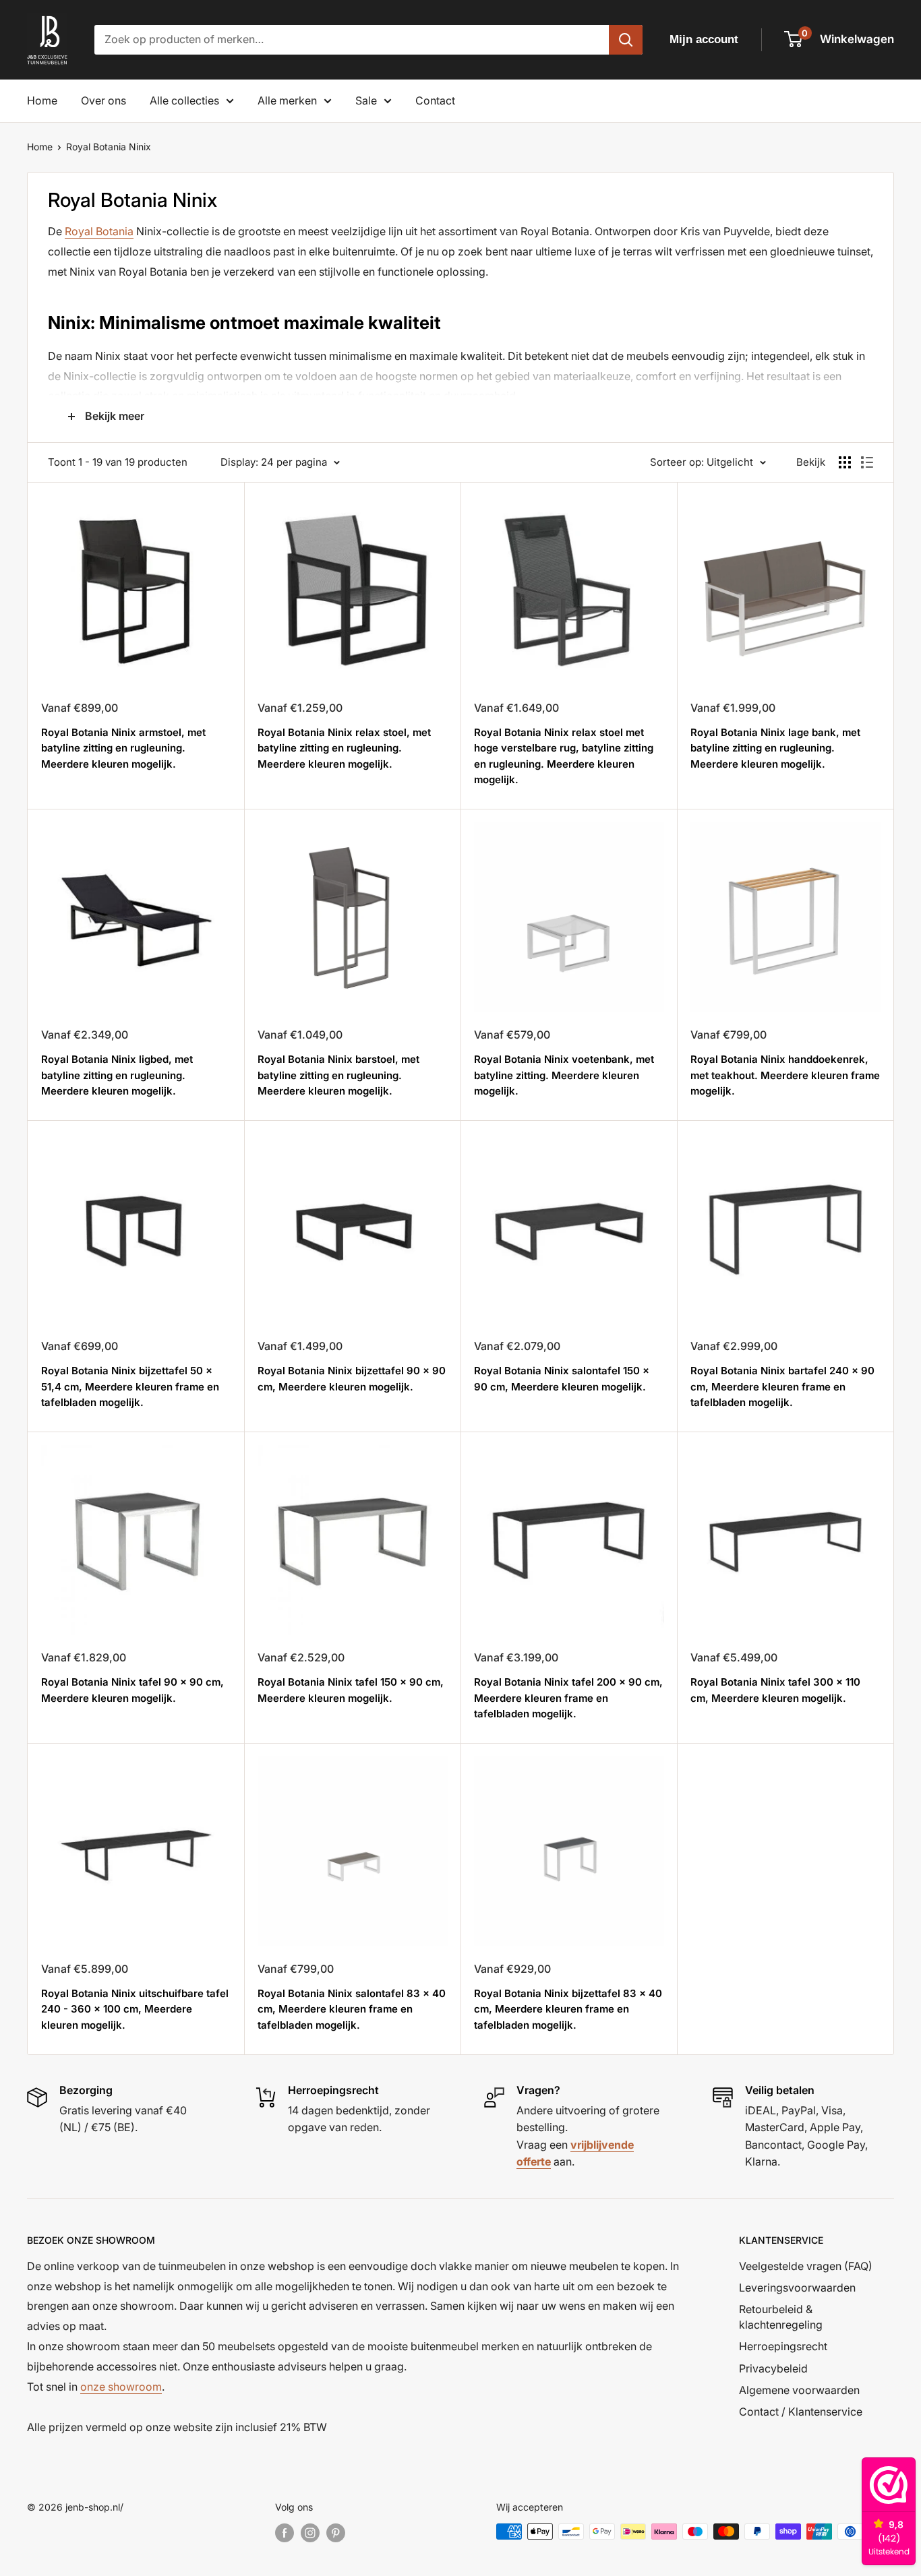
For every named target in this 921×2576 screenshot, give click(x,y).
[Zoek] (626, 40)
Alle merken (287, 100)
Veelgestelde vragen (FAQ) (806, 2266)
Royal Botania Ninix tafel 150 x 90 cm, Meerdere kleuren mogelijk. (351, 1690)
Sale (366, 100)
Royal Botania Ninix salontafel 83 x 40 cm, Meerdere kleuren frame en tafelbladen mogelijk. (352, 2009)
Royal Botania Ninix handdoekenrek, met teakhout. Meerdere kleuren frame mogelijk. (785, 1075)
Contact (435, 100)
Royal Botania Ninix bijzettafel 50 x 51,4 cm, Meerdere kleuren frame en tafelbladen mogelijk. (130, 1386)
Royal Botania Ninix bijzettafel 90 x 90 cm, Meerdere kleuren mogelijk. (352, 1378)
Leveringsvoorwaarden (797, 2288)
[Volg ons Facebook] (285, 2533)
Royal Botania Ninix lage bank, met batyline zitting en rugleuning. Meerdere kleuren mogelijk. (775, 748)
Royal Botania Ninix (109, 147)
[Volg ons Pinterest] (336, 2533)
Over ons (103, 100)
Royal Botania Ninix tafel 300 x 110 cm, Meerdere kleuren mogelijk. (775, 1690)
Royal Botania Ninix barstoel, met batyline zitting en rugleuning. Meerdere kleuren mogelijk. (338, 1075)
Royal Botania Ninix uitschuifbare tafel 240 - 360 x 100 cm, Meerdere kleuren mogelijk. (135, 2009)
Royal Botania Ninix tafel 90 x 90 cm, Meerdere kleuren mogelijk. (132, 1690)
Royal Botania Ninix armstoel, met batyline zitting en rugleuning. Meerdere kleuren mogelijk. (123, 748)
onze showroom (121, 2387)
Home (42, 100)
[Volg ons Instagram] (310, 2533)
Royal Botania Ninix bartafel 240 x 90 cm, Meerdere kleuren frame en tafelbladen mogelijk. (782, 1386)
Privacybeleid (773, 2368)
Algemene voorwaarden (799, 2390)
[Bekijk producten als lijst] (867, 462)
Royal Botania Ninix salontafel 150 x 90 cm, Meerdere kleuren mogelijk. (562, 1378)
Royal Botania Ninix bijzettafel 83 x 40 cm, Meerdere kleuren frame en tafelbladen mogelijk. (568, 2009)
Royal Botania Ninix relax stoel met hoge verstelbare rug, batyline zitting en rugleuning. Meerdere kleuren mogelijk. (564, 756)
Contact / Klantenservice (801, 2412)
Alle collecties (184, 100)
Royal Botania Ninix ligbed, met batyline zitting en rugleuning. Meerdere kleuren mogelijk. (117, 1075)
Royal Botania (99, 231)
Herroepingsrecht (783, 2346)
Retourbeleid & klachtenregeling (781, 2317)
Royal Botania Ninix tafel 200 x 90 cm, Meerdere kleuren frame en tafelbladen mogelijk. (568, 1698)
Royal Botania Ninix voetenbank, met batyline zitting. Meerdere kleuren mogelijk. (564, 1075)
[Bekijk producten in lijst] (845, 462)
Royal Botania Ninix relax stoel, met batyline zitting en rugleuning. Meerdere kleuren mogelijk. (344, 748)
